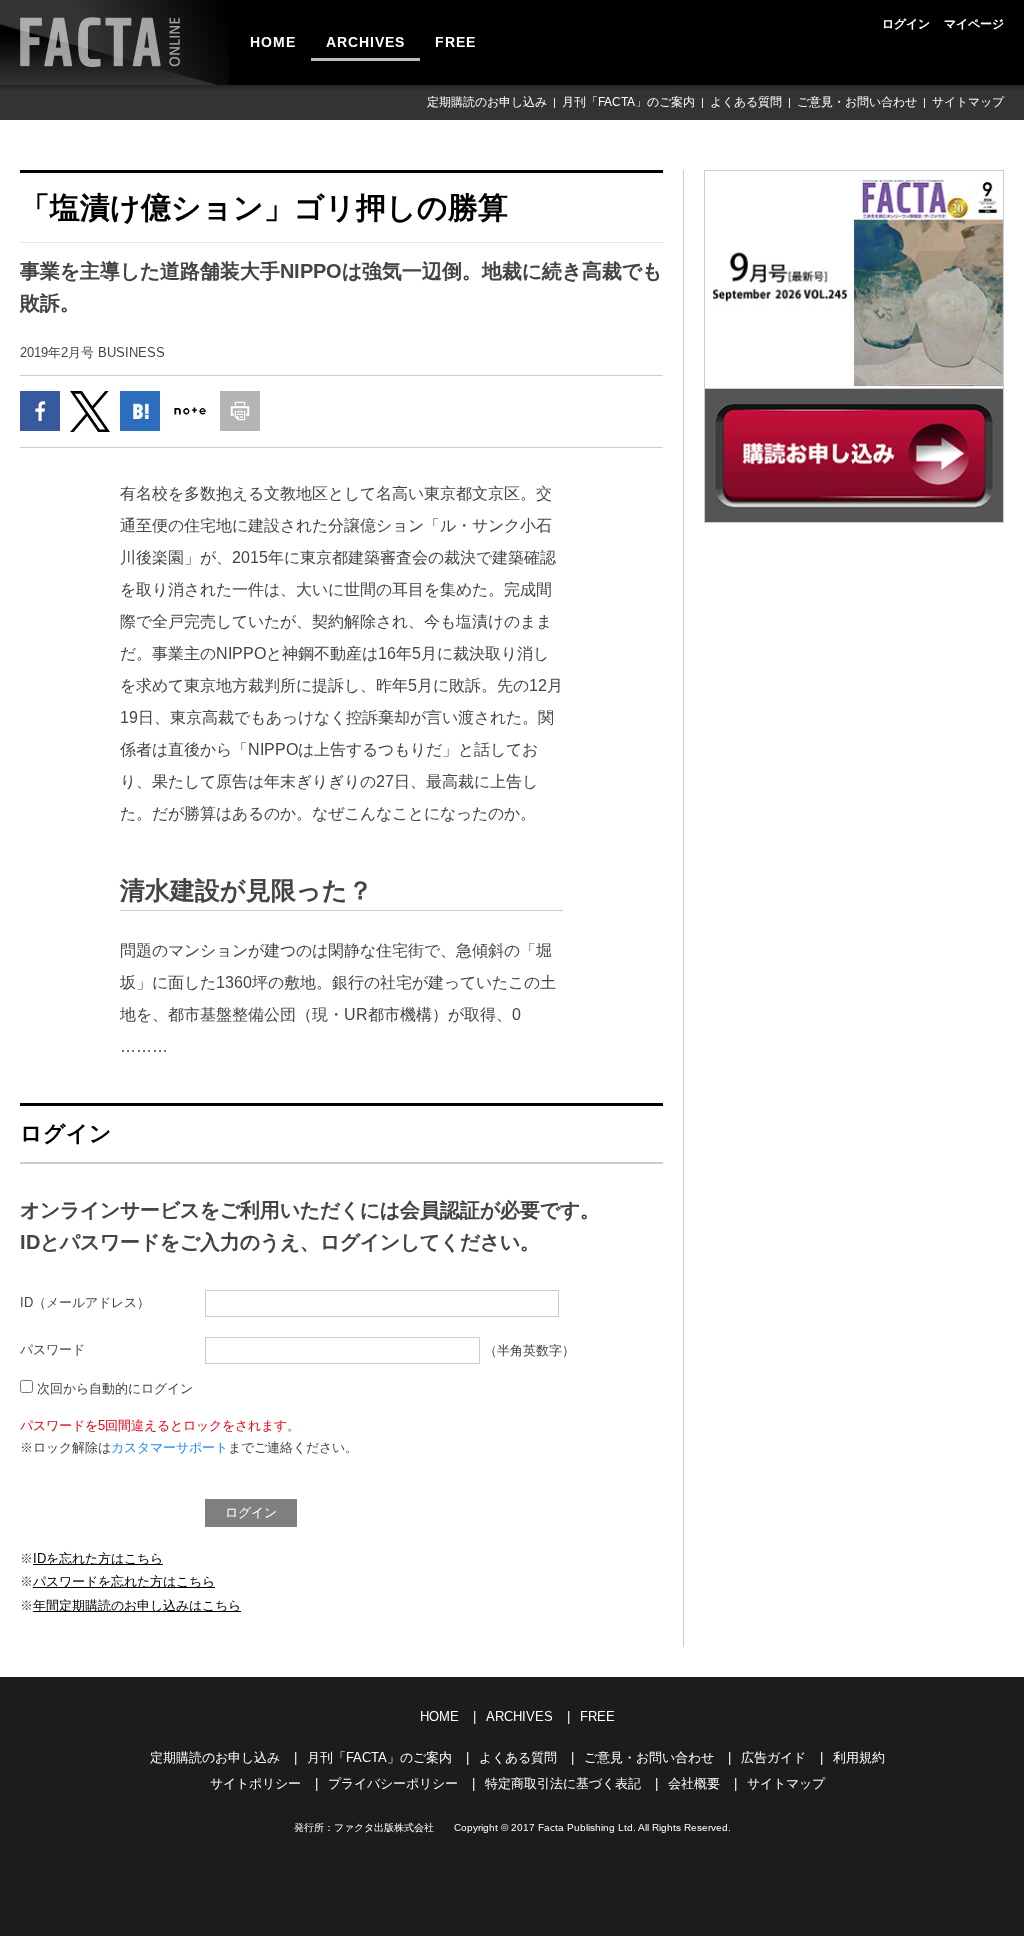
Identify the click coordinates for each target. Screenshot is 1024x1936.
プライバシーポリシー (393, 1783)
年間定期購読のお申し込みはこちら (137, 1605)
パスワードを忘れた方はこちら (124, 1581)
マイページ (974, 24)
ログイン (906, 24)
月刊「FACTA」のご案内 (628, 102)
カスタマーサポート (169, 1447)
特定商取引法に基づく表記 (563, 1783)
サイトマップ (968, 102)
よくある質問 (746, 102)
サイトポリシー (255, 1783)
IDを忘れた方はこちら (98, 1558)
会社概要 (694, 1783)
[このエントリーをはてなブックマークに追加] (140, 411)
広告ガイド (773, 1757)
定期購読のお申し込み (487, 102)
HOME (273, 42)
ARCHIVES (365, 42)
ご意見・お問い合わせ (857, 102)
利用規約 (859, 1757)
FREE (455, 42)
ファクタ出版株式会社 (384, 1827)
